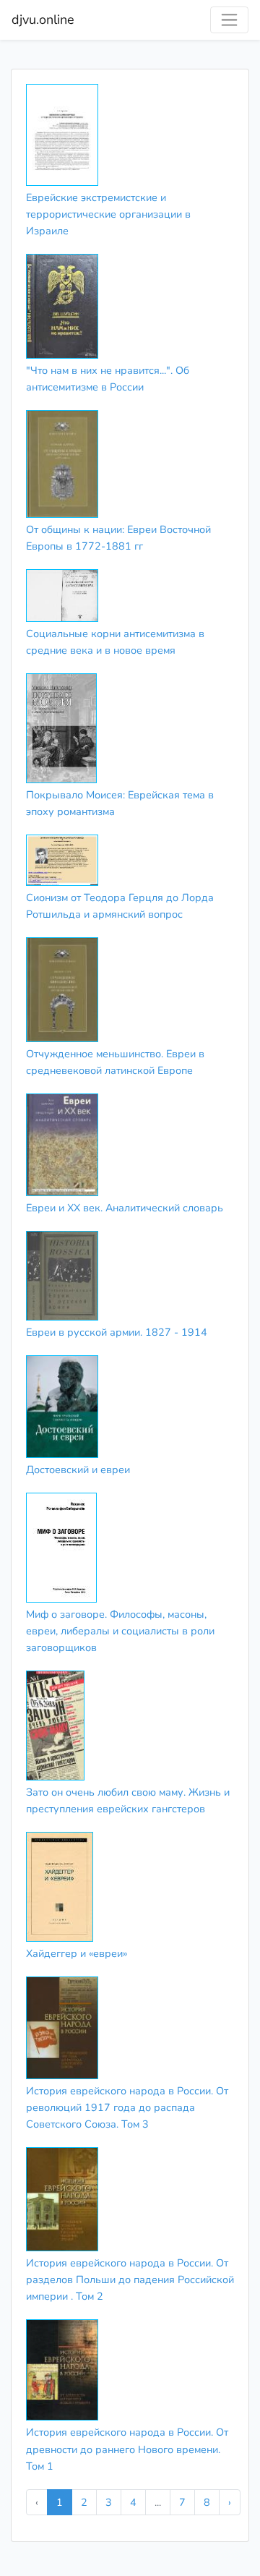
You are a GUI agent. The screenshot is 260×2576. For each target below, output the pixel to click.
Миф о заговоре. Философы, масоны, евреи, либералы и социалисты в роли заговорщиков (120, 1631)
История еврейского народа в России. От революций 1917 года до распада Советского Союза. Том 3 (127, 2107)
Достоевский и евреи (78, 1470)
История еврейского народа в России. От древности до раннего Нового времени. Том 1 (127, 2449)
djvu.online (43, 20)
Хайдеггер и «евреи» (77, 1953)
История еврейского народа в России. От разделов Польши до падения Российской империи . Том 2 (130, 2279)
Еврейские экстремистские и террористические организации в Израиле (108, 214)
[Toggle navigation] (229, 20)
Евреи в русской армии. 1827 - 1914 (117, 1332)
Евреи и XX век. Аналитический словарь (125, 1208)
